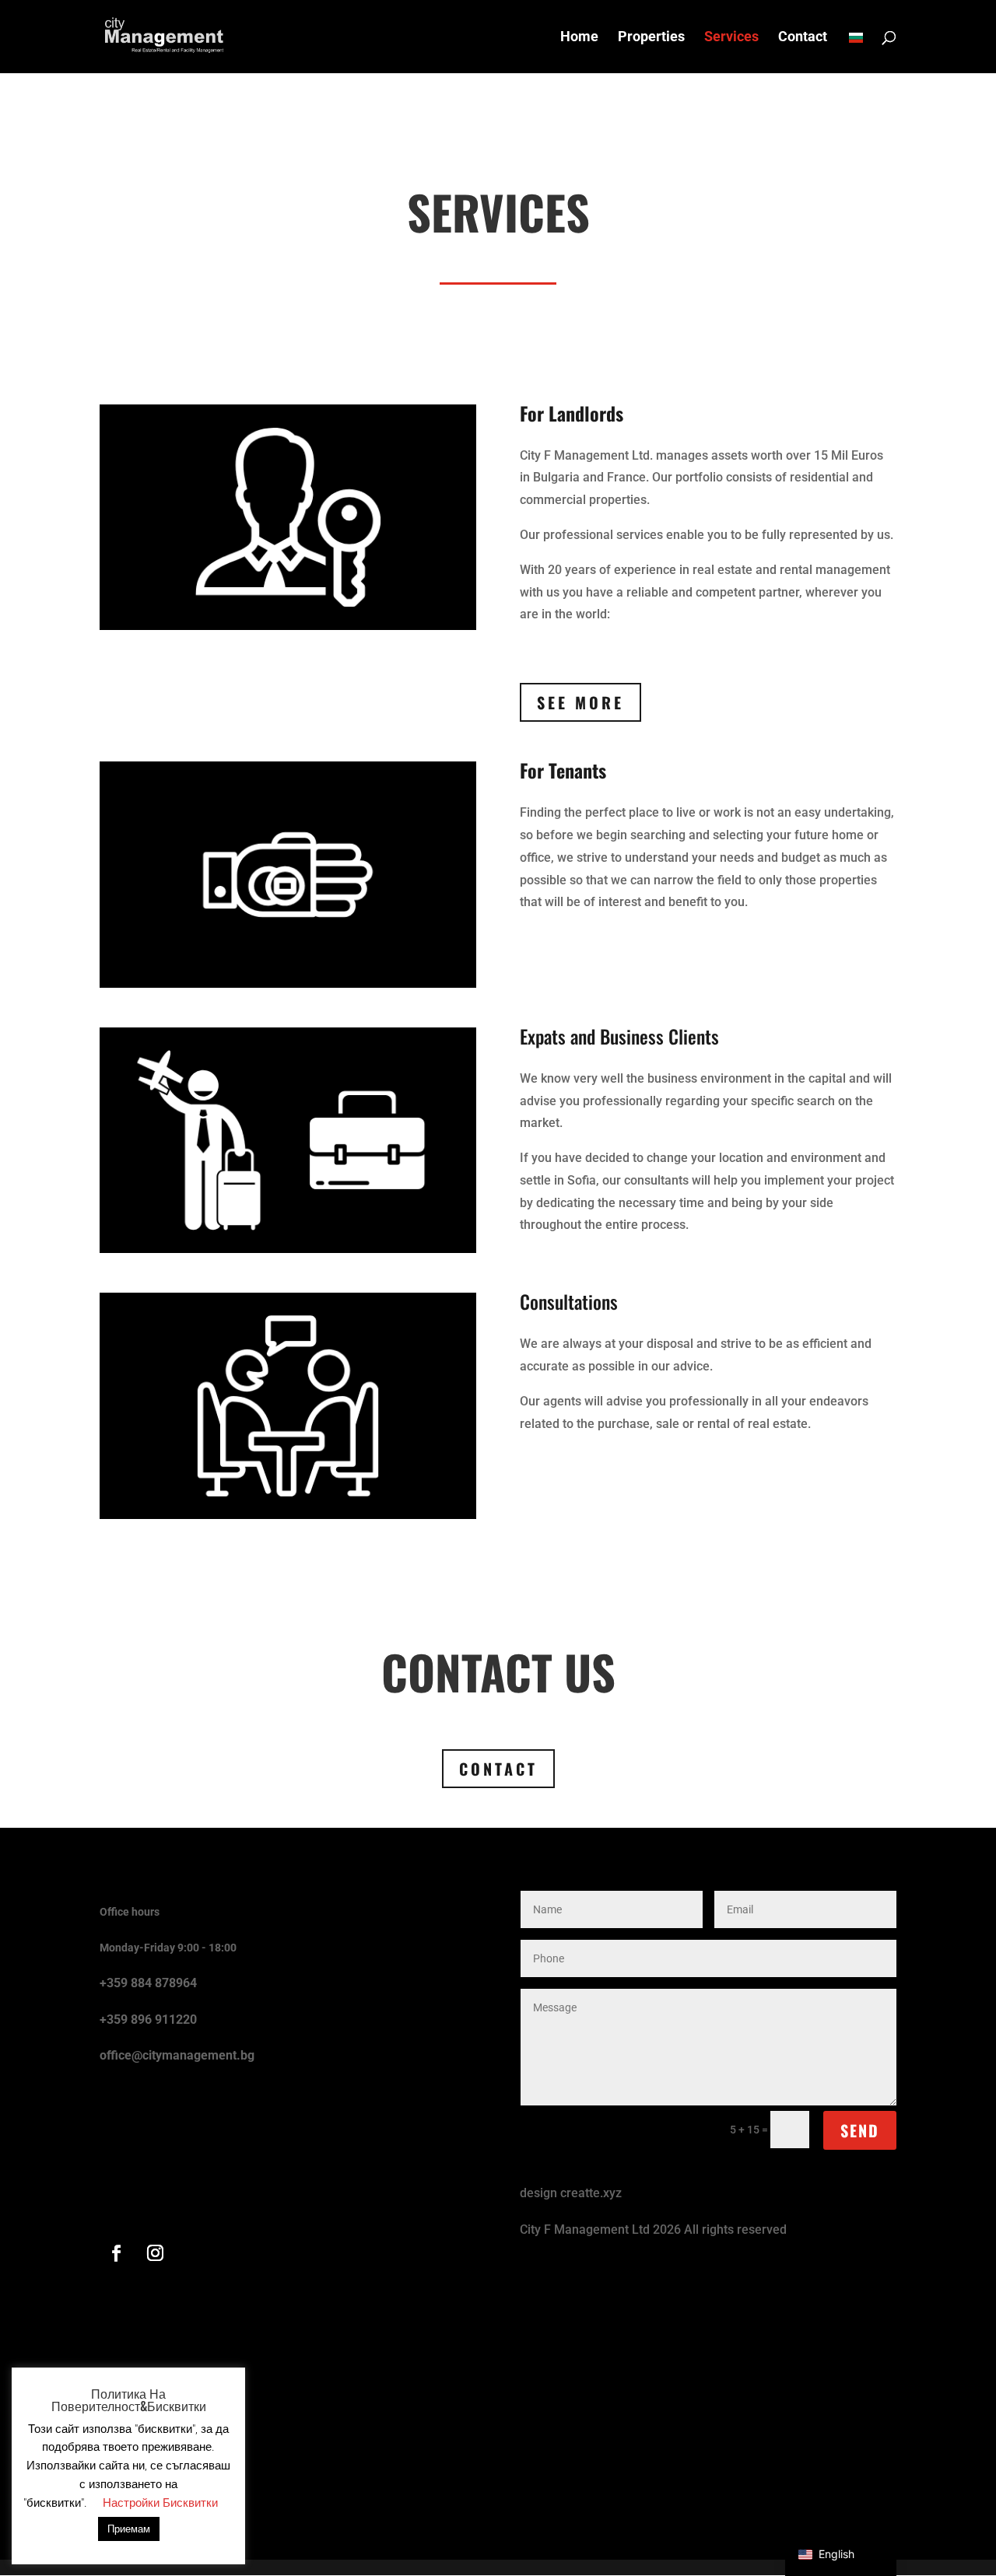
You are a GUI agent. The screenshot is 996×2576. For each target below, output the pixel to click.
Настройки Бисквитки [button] (160, 2503)
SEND (860, 2130)
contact (498, 1769)
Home (579, 38)
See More (580, 702)
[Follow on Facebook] (116, 2253)
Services (731, 38)
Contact (803, 38)
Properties (651, 38)
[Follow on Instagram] (155, 2253)
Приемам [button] (129, 2529)
